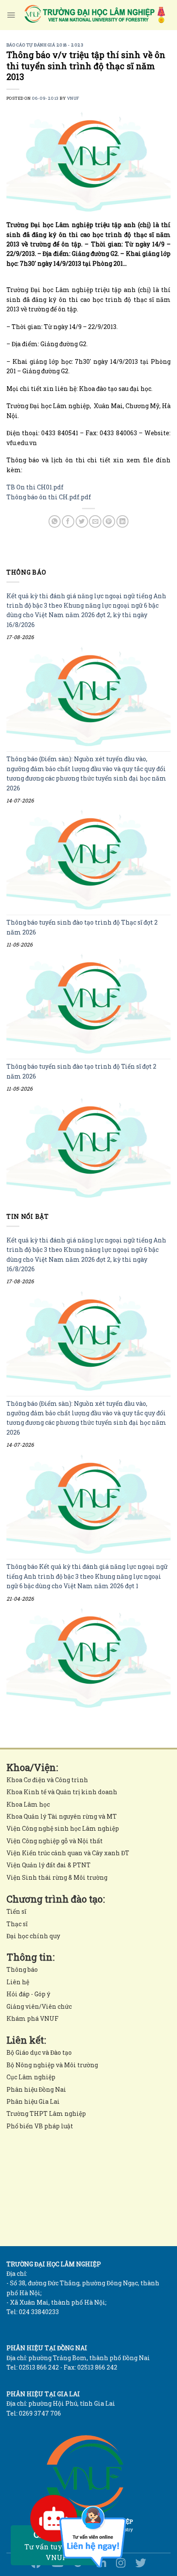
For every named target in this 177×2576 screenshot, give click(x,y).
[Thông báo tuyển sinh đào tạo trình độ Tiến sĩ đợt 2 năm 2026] (88, 1148)
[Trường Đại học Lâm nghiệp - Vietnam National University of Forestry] (94, 15)
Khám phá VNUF (32, 2018)
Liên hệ (18, 1982)
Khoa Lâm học (28, 1804)
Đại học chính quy (33, 1936)
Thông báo (22, 1969)
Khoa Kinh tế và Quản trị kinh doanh (62, 1792)
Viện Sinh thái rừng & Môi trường (57, 1877)
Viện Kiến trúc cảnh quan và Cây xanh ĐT (68, 1853)
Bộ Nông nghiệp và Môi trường (52, 2065)
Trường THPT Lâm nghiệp (46, 2113)
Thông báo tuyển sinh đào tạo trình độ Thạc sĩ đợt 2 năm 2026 (82, 927)
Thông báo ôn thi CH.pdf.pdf (49, 497)
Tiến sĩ (16, 1911)
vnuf (73, 98)
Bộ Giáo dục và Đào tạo (39, 2052)
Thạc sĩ (17, 1924)
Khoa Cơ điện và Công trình (47, 1780)
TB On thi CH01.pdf (35, 487)
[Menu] (11, 15)
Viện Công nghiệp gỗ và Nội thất (55, 1841)
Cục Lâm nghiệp (31, 2077)
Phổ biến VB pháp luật (40, 2126)
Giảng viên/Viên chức (39, 2006)
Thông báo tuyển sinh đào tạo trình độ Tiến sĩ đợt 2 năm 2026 (81, 1071)
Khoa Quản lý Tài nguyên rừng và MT (62, 1816)
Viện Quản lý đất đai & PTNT (49, 1865)
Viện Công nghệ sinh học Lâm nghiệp (63, 1828)
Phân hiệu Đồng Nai (36, 2089)
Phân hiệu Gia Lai (33, 2101)
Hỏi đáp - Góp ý (28, 1994)
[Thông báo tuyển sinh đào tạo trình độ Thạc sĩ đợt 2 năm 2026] (88, 1004)
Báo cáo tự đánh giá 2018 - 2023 (45, 45)
